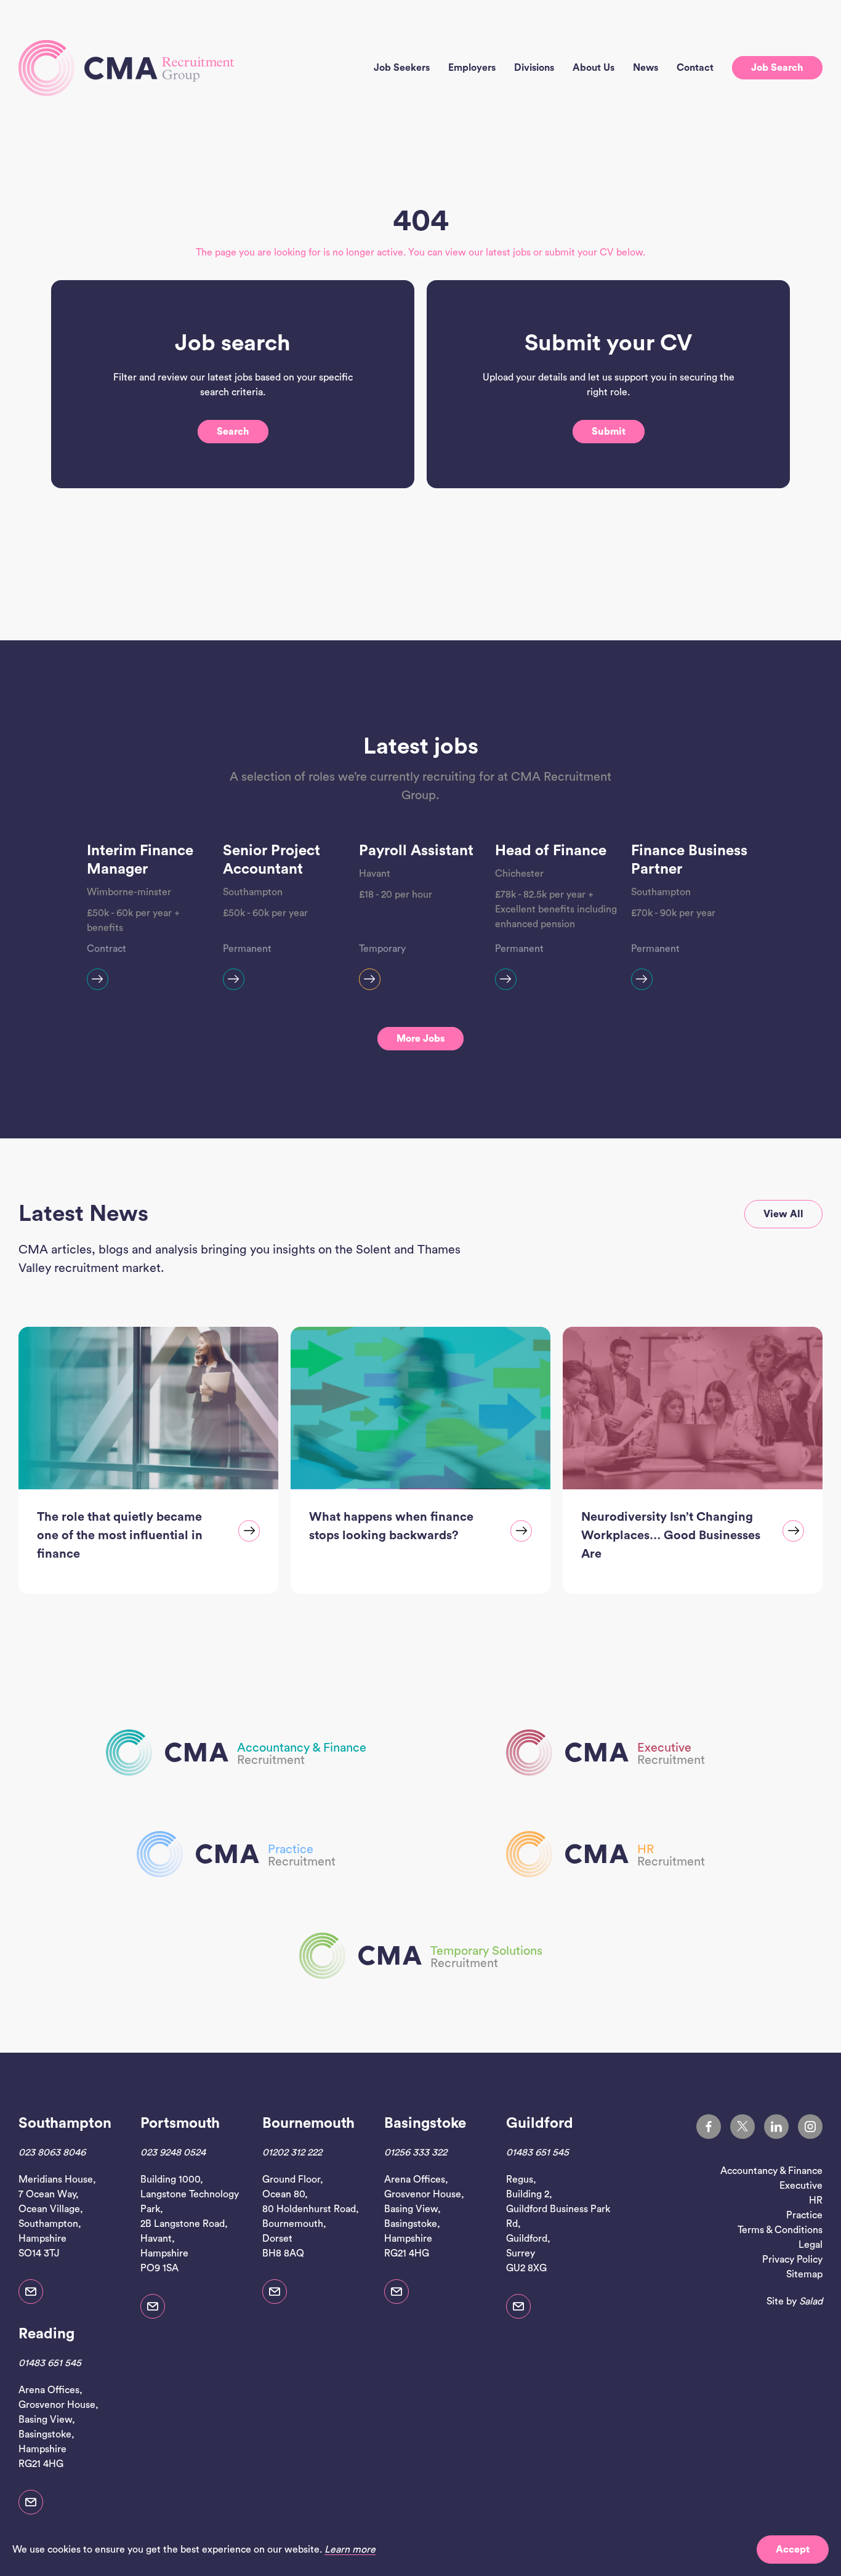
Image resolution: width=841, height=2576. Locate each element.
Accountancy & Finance (771, 2171)
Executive (801, 2186)
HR (816, 2200)
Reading (46, 2334)
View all (783, 1214)
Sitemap (804, 2274)
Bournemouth (308, 2123)
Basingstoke (425, 2123)
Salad (811, 2301)
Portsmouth (180, 2123)
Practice (804, 2215)
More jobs (420, 1039)
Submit (609, 432)
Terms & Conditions (780, 2230)
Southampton (65, 2123)
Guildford (540, 2123)
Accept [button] (793, 2550)
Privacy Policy (792, 2260)
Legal (811, 2245)
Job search (777, 68)
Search (233, 432)
